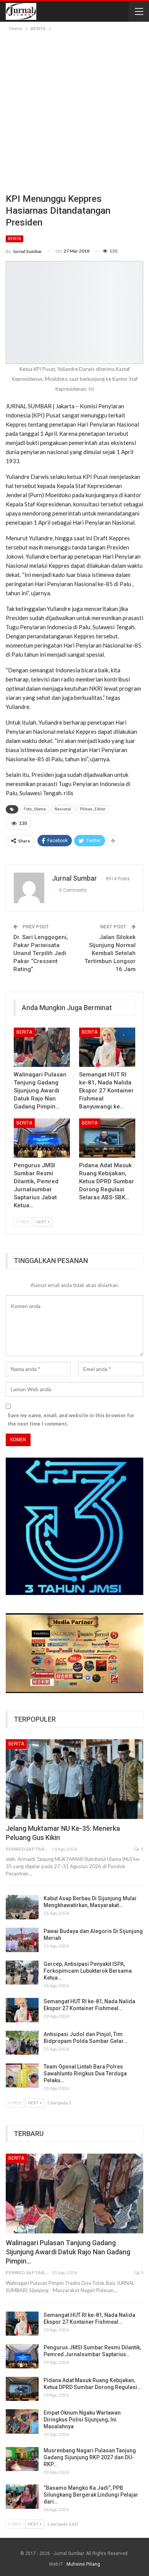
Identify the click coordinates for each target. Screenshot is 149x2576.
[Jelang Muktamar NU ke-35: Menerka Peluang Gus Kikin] (74, 1779)
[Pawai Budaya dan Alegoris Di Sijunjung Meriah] (22, 1940)
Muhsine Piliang (83, 2564)
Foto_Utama (35, 809)
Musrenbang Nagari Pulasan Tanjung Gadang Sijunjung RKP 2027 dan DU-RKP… (90, 2457)
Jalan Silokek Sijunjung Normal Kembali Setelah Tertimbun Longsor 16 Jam (110, 953)
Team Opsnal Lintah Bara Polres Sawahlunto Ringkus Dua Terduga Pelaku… (85, 2073)
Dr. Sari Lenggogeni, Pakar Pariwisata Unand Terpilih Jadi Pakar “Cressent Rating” (41, 953)
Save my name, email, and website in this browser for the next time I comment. (71, 1419)
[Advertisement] (74, 111)
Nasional (63, 809)
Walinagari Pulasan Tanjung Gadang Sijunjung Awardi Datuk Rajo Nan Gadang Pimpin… (68, 2252)
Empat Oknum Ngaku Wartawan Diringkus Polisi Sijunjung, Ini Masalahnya (82, 2420)
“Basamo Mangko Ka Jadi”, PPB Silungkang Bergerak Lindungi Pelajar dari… (91, 2495)
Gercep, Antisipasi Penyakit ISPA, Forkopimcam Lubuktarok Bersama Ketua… (88, 1971)
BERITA (15, 239)
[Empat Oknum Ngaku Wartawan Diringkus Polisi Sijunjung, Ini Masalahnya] (22, 2421)
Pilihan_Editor (93, 809)
